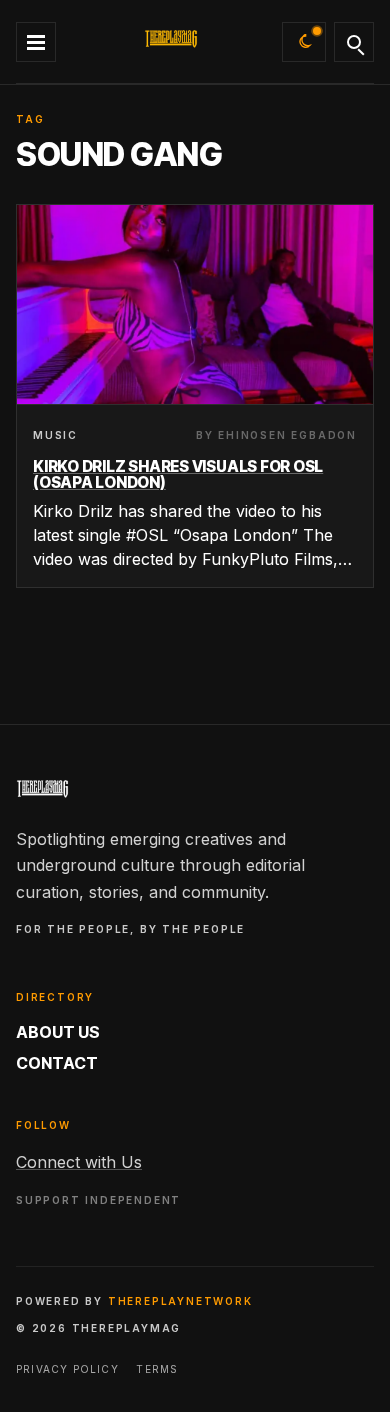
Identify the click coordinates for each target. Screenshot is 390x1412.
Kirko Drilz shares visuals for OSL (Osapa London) (178, 474)
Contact (57, 1063)
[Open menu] (36, 39)
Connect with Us (79, 1162)
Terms (157, 1369)
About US (58, 1032)
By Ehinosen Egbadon (276, 435)
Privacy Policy (67, 1369)
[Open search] (354, 42)
